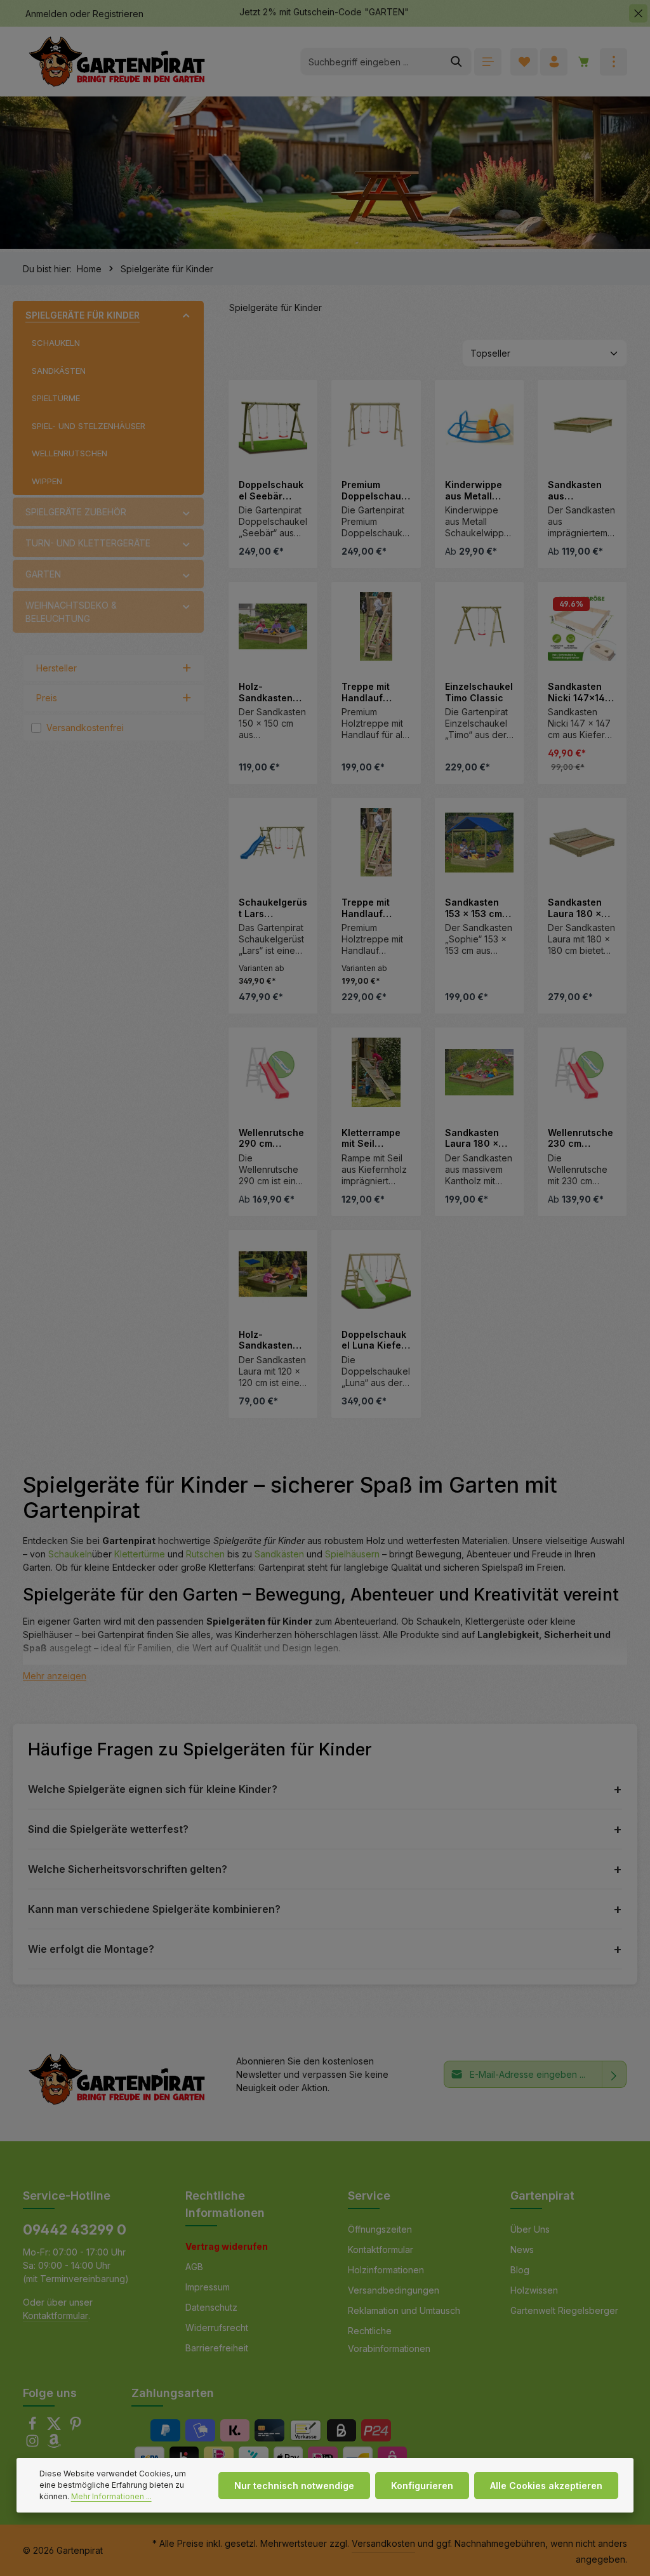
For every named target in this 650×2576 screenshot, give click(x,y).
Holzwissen (534, 2290)
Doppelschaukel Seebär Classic (271, 490)
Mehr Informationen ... (111, 2496)
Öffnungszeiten (380, 2229)
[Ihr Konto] (554, 62)
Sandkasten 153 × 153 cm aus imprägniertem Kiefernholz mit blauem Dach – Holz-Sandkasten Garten (479, 908)
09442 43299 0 (75, 2229)
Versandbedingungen (394, 2290)
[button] (186, 315)
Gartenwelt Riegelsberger (564, 2310)
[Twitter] (55, 2427)
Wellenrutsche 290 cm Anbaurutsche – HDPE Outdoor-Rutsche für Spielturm (271, 1138)
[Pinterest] (76, 2427)
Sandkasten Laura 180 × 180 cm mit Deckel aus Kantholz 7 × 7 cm (580, 908)
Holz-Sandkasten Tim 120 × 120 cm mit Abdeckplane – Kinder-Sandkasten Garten (272, 1340)
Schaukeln (70, 1554)
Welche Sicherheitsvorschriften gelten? (128, 1869)
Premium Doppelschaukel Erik (374, 490)
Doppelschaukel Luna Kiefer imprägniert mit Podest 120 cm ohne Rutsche (375, 1340)
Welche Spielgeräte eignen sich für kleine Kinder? (153, 1789)
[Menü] (488, 62)
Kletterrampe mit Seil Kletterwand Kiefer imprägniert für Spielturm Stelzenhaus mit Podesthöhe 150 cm (375, 1138)
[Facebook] (34, 2427)
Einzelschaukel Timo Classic (479, 692)
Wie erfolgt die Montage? (91, 1949)
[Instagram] (34, 2444)
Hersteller (56, 668)
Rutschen (205, 1554)
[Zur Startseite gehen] (117, 62)
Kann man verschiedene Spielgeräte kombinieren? (154, 1909)
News (522, 2249)
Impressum (208, 2287)
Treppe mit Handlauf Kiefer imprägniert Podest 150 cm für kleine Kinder (374, 692)
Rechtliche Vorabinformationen (389, 2340)
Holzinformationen (386, 2270)
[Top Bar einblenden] (614, 62)
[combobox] (371, 62)
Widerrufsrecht (217, 2328)
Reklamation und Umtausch (404, 2310)
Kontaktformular (56, 2315)
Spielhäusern (352, 1554)
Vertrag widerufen (227, 2246)
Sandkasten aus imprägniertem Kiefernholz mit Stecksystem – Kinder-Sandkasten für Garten (582, 490)
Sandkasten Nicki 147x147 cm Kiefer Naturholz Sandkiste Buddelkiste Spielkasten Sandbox (579, 692)
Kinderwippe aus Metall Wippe (474, 490)
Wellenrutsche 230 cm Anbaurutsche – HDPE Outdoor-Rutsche (580, 1138)
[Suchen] (457, 62)
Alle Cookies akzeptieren (546, 2486)
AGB (194, 2267)
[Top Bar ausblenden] (638, 14)
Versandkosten (383, 2543)
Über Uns (530, 2229)
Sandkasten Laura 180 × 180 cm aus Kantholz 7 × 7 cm (477, 1138)
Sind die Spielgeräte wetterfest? (108, 1829)
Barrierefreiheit (217, 2348)
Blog (520, 2270)
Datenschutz (211, 2307)
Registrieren (118, 14)
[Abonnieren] (614, 2074)
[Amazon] (54, 2444)
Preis (47, 698)
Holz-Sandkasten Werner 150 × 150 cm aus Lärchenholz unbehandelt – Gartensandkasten (271, 692)
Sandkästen (279, 1554)
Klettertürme (140, 1554)
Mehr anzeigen (55, 1676)
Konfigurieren (422, 2486)
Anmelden (46, 14)
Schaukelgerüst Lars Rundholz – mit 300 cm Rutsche (273, 908)
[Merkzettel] (524, 62)
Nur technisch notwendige (294, 2486)
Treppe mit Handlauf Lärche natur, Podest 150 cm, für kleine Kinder (375, 908)
